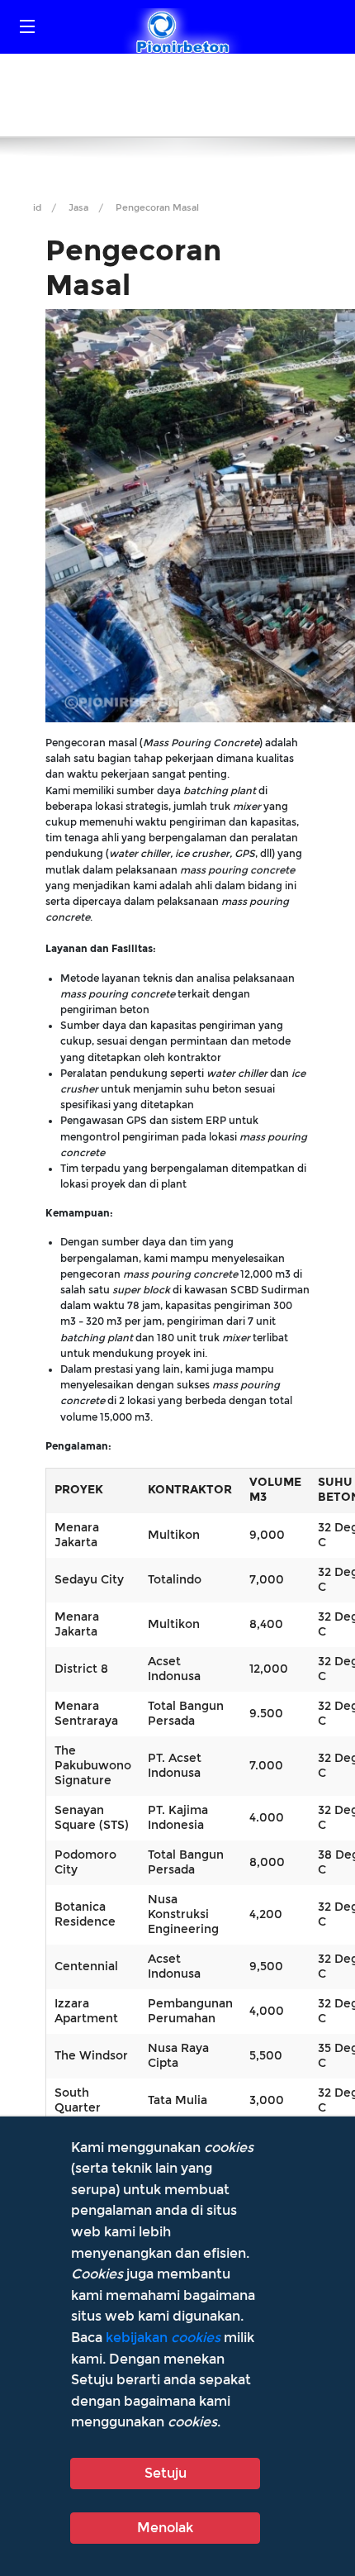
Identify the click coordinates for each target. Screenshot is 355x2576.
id (37, 208)
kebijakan (163, 2338)
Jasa (78, 208)
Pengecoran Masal (157, 208)
